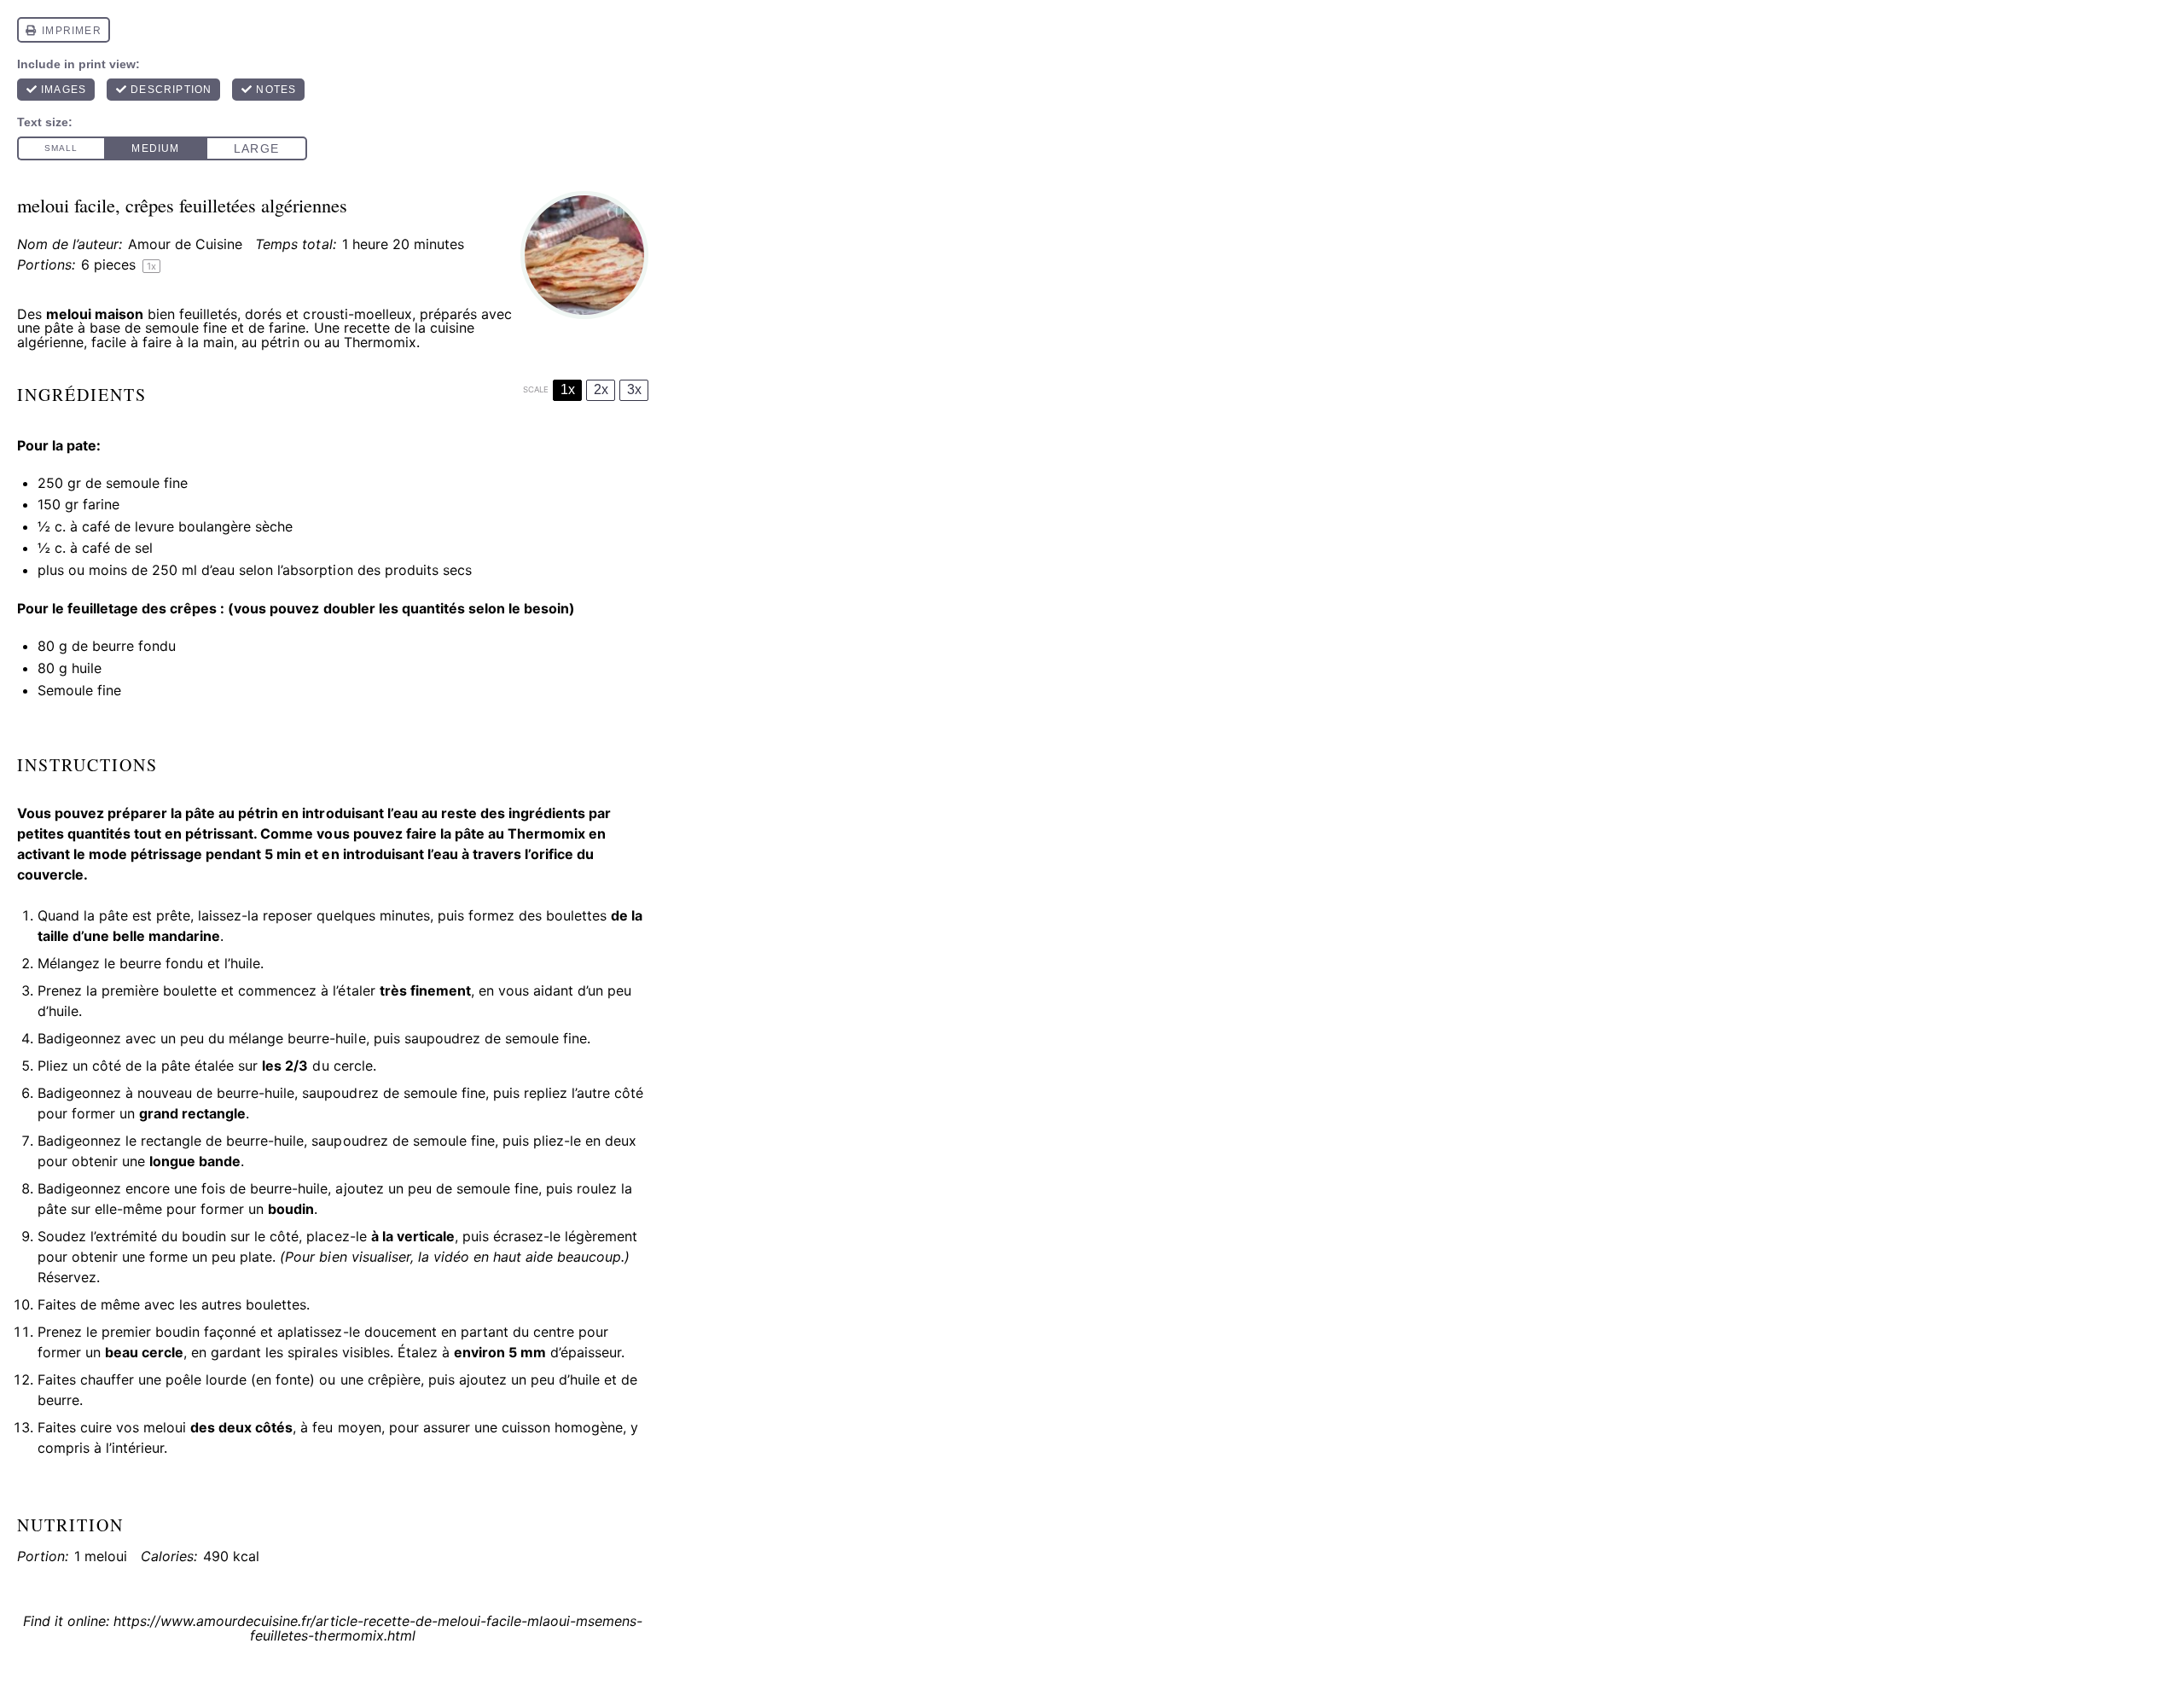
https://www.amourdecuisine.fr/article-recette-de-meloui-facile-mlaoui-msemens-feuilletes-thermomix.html (378, 1628)
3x (634, 389)
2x (601, 389)
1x (568, 389)
